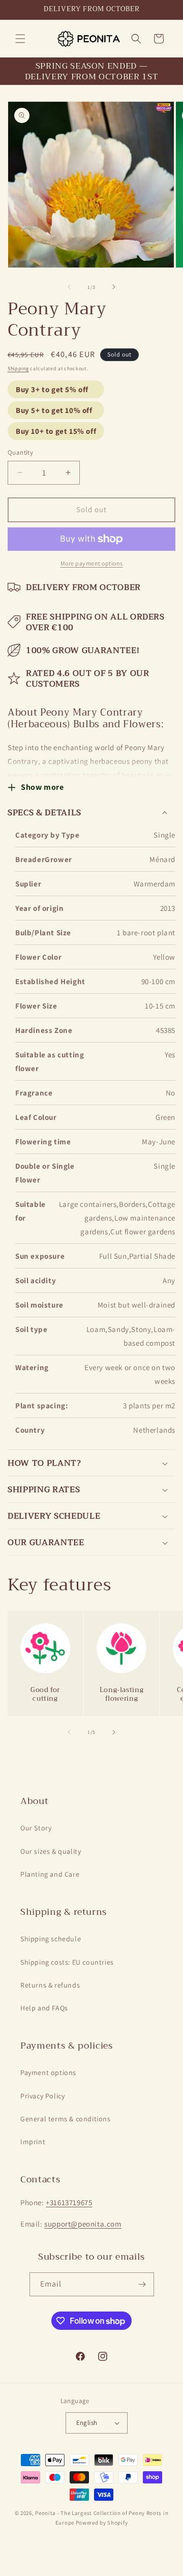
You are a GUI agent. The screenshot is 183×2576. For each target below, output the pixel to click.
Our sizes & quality (51, 1851)
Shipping (18, 368)
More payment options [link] (92, 563)
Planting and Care (50, 1874)
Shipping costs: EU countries (67, 1962)
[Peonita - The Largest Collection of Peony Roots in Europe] (88, 38)
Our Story (36, 1828)
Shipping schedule (51, 1939)
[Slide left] (69, 287)
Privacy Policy (42, 2096)
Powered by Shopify (102, 2523)
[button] (20, 39)
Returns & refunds (50, 1985)
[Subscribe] (142, 2284)
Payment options (48, 2072)
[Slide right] (114, 287)
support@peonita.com (83, 2224)
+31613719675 (69, 2202)
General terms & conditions (66, 2119)
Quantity (20, 452)
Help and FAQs (44, 2008)
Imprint (33, 2142)
